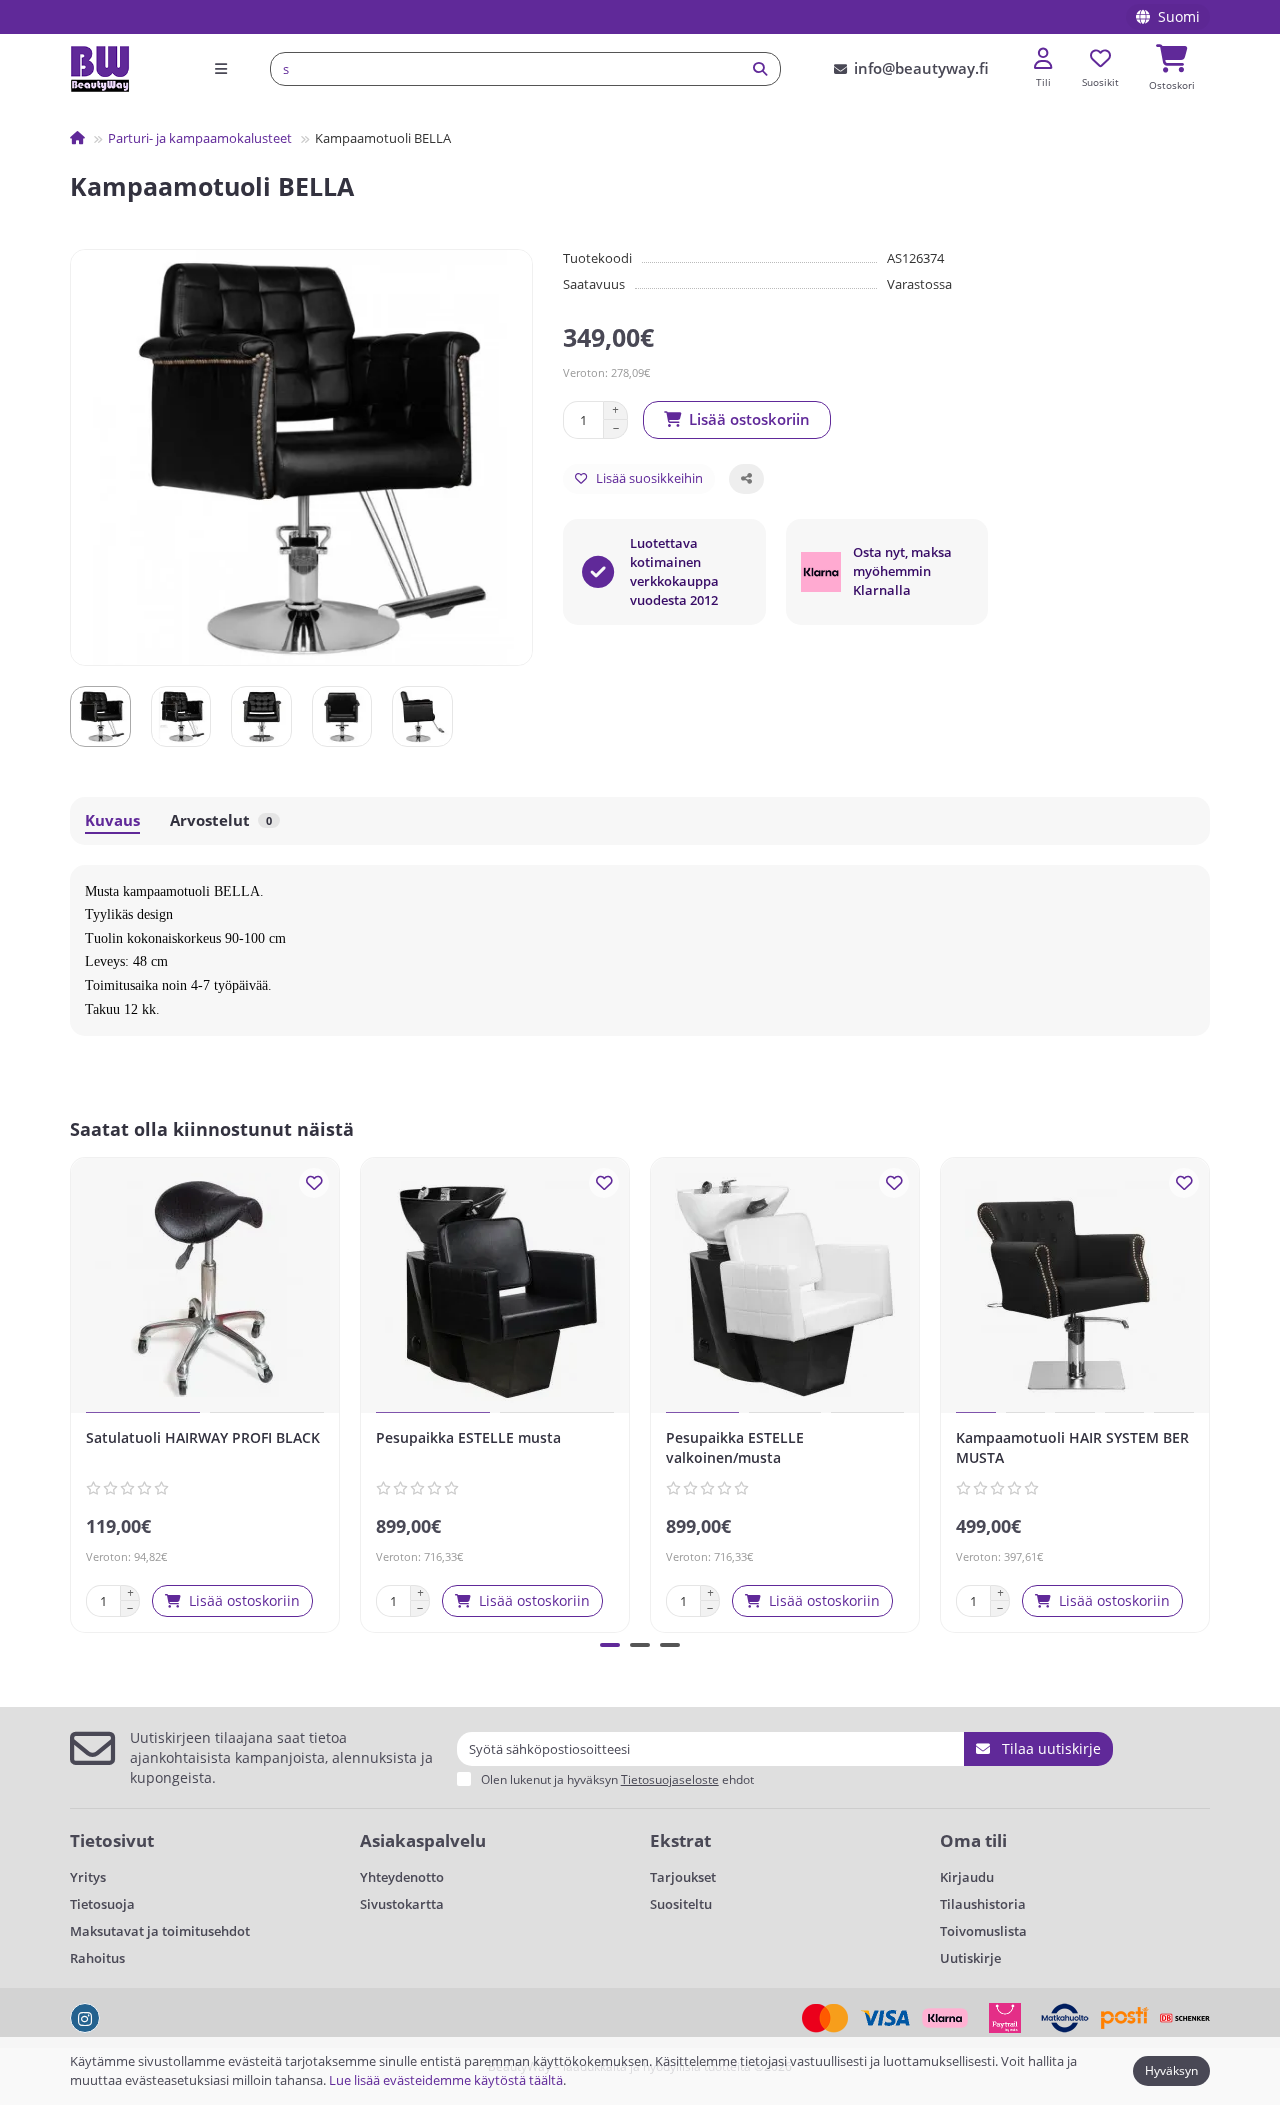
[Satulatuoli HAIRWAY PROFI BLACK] (205, 1288)
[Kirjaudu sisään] (1043, 59)
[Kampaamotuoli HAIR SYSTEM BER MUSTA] (1075, 1288)
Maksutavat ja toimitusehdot (160, 1931)
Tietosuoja (102, 1904)
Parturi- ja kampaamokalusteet (200, 138)
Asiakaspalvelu (423, 1840)
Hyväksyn (1171, 2070)
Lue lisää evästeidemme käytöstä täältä (446, 2080)
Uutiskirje (970, 1958)
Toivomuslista (983, 1931)
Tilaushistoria (983, 1904)
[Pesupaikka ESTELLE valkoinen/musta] (785, 1288)
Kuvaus (112, 820)
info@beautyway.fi (921, 68)
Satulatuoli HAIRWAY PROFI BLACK (203, 1437)
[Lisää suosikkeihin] (314, 1183)
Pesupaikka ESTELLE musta (468, 1437)
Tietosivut (112, 1840)
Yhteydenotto (402, 1877)
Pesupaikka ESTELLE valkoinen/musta (735, 1447)
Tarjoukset (683, 1877)
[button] (74, 1392)
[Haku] (760, 69)
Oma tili (973, 1840)
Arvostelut (221, 820)
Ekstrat (680, 1840)
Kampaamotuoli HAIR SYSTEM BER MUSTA (1072, 1447)
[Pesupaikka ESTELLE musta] (495, 1288)
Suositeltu (681, 1904)
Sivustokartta (402, 1904)
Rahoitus (97, 1958)
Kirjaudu (967, 1877)
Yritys (88, 1877)
